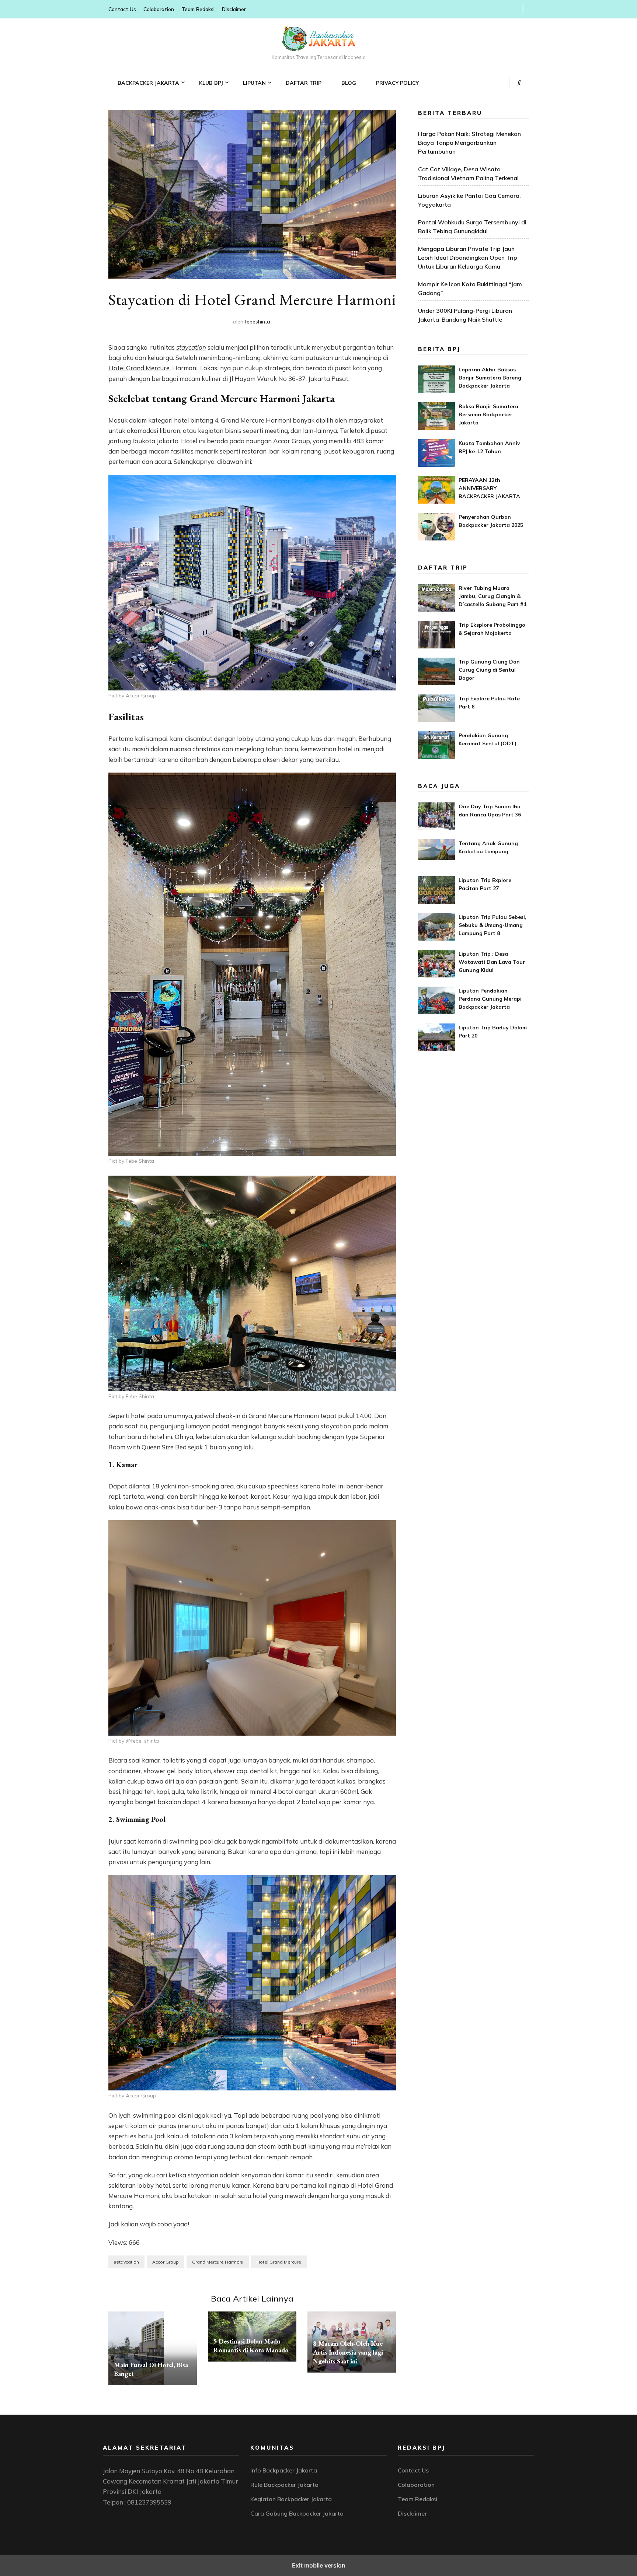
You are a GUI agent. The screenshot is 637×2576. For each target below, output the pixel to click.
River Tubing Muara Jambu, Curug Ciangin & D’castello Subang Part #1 (492, 596)
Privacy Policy (397, 83)
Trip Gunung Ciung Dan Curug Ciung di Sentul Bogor (489, 670)
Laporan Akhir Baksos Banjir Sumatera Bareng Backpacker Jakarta (490, 378)
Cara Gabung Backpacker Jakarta (297, 2513)
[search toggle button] (519, 83)
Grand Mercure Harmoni (218, 2262)
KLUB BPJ (211, 83)
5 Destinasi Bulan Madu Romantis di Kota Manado (251, 2346)
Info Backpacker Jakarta (284, 2470)
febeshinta (257, 322)
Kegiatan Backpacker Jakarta (291, 2499)
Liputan (254, 83)
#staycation (126, 2262)
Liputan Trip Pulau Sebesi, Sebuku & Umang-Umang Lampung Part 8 (492, 925)
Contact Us (122, 9)
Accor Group (166, 2262)
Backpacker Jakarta (148, 83)
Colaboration (159, 9)
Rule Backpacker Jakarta (284, 2485)
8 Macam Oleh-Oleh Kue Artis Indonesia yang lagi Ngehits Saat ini (348, 2352)
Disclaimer (234, 9)
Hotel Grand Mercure (139, 368)
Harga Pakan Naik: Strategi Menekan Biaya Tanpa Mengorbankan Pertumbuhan (469, 143)
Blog (349, 83)
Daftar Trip (304, 83)
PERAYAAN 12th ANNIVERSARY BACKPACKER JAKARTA (489, 488)
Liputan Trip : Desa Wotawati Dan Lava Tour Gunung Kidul (492, 962)
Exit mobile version (319, 2565)
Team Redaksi (198, 9)
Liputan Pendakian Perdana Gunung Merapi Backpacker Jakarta (490, 999)
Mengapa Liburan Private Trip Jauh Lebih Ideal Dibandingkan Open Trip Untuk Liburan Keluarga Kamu (468, 258)
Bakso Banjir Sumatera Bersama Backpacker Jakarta (488, 414)
